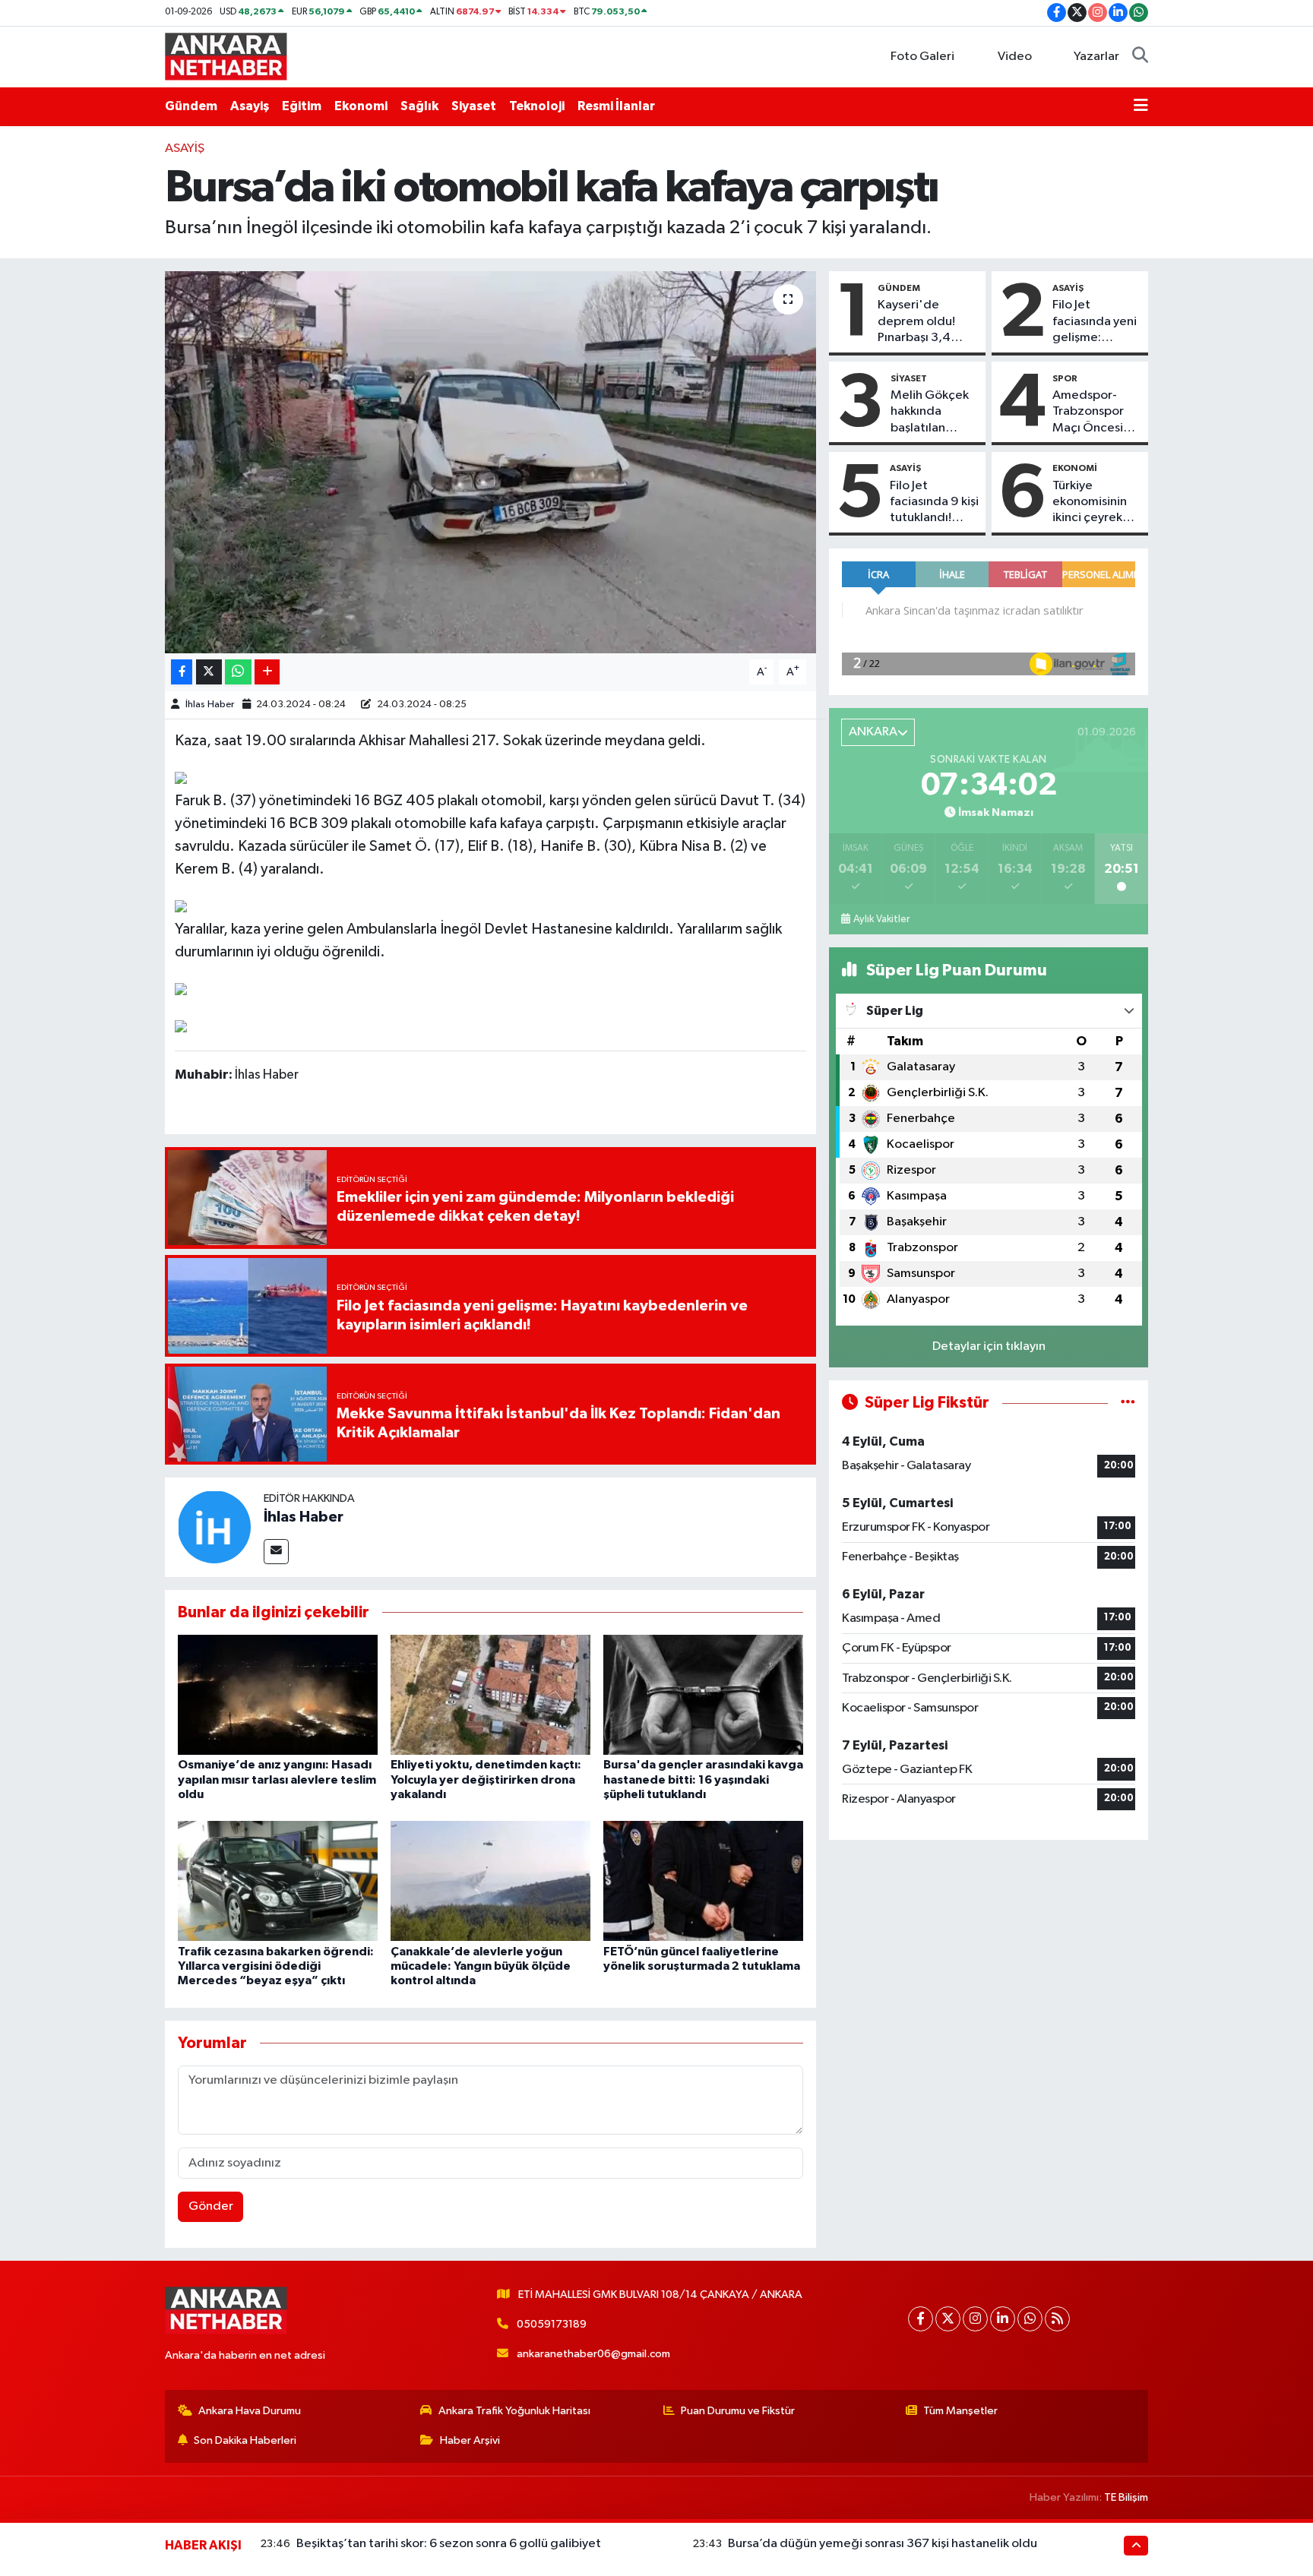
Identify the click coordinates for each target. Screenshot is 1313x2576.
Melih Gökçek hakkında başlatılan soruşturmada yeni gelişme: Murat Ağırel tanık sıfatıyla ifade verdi (930, 412)
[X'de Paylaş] (209, 672)
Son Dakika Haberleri (245, 2440)
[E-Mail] (276, 1552)
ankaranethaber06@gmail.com (593, 2354)
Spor (1065, 378)
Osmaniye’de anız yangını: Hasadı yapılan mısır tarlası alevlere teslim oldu (277, 1779)
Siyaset (474, 106)
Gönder (211, 2206)
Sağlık (419, 106)
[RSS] (1057, 2319)
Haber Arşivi (470, 2440)
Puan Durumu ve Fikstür (738, 2411)
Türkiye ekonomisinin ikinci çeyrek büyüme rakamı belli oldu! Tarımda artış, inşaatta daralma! (1095, 503)
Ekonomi (361, 106)
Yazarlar (1096, 57)
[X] (948, 2319)
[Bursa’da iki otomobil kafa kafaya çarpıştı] (490, 462)
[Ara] (1140, 57)
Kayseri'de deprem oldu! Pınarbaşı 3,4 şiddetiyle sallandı (916, 322)
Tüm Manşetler (960, 2411)
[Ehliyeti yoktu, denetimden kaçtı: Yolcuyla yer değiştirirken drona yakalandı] (490, 1694)
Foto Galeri (922, 57)
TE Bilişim (1126, 2497)
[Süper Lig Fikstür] (1128, 1403)
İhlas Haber (210, 705)
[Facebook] (921, 2319)
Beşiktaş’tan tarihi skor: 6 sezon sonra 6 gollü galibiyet (449, 2544)
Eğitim (302, 106)
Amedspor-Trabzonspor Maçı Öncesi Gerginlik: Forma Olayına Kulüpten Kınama (1093, 412)
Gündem (191, 106)
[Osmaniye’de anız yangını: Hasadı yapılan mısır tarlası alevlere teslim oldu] (278, 1694)
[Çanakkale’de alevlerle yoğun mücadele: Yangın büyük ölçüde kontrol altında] (490, 1881)
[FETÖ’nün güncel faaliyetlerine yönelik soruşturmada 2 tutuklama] (703, 1881)
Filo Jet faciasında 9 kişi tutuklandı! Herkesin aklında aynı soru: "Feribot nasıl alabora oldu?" (934, 503)
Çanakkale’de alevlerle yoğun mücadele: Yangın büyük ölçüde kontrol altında (481, 1966)
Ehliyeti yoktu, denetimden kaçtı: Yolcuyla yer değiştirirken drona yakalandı (486, 1779)
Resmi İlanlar (616, 106)
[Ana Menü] (1141, 106)
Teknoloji (537, 106)
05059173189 (552, 2324)
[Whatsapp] (1030, 2319)
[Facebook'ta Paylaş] (182, 672)
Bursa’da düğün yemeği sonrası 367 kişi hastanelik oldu (883, 2544)
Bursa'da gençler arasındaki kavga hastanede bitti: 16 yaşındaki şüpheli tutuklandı (703, 1779)
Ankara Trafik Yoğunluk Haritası (514, 2411)
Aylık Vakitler (881, 919)
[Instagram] (975, 2319)
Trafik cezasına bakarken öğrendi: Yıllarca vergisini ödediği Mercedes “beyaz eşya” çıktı (276, 1966)
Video (1015, 57)
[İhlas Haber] (214, 1527)
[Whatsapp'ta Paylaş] (238, 672)
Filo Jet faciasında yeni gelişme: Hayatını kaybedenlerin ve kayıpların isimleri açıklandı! (1095, 322)
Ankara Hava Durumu (250, 2411)
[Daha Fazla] (267, 672)
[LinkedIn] (1003, 2319)
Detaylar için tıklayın (989, 1346)
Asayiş (250, 106)
